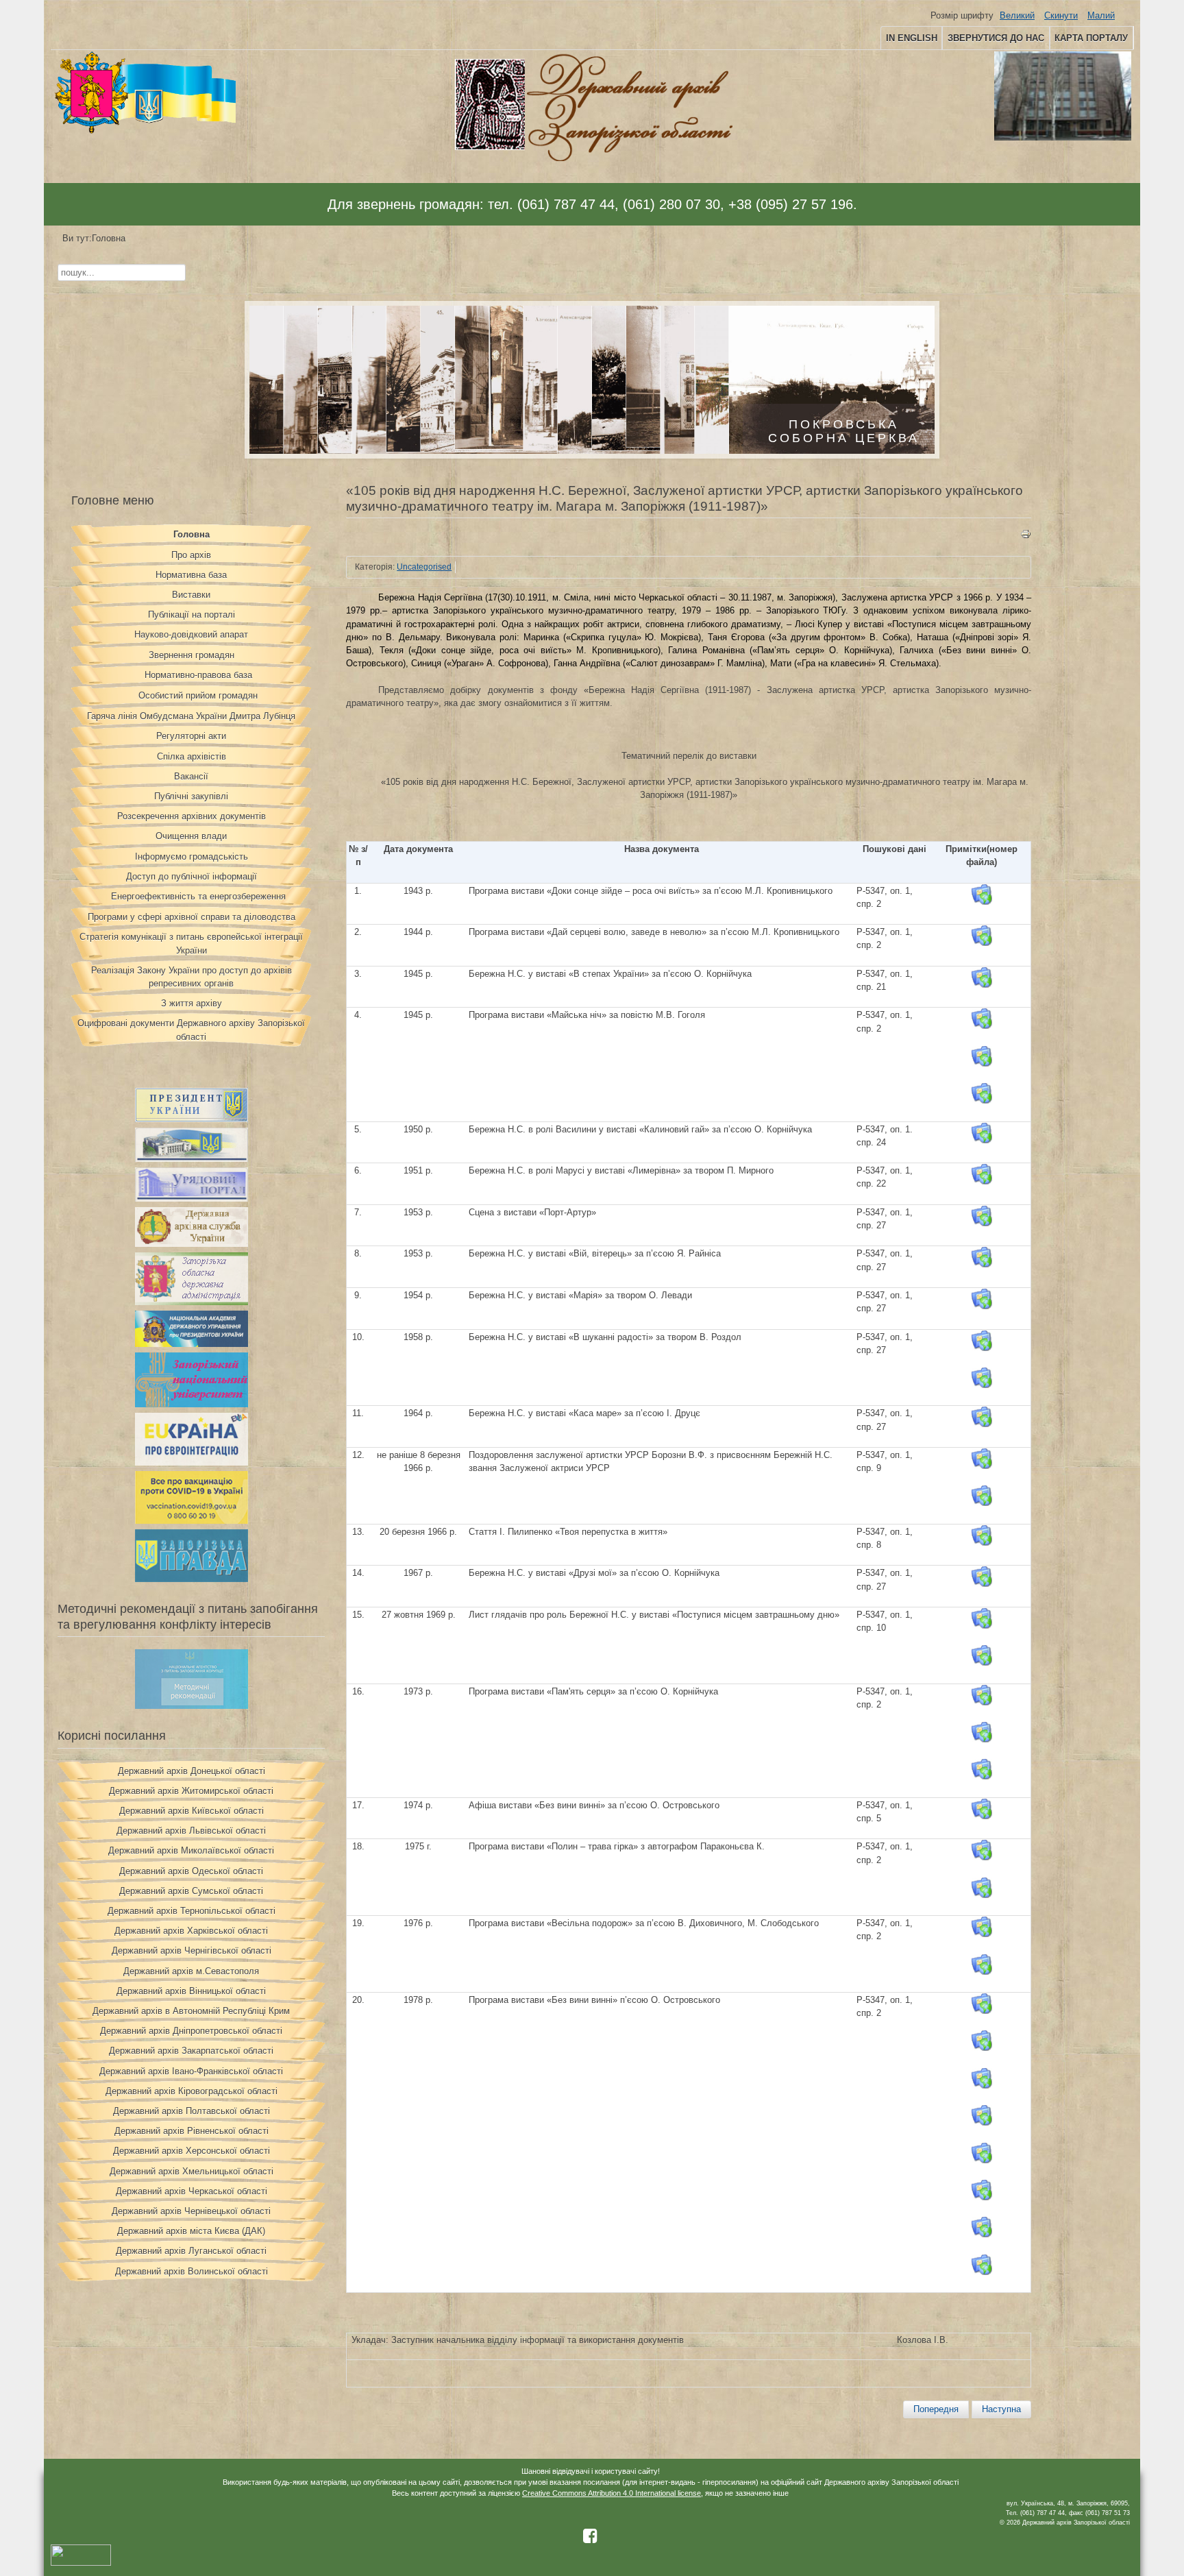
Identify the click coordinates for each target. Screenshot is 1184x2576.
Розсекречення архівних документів (192, 816)
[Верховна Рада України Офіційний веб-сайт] (192, 1159)
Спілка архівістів (192, 756)
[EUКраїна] (192, 1462)
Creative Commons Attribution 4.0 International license (612, 2493)
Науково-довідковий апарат (191, 634)
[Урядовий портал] (192, 1199)
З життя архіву (192, 1003)
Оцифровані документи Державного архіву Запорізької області (191, 1030)
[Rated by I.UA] (81, 2563)
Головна (192, 534)
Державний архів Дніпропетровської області (191, 2031)
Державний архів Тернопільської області (192, 1911)
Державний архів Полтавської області (192, 2111)
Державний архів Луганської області (191, 2251)
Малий (1101, 15)
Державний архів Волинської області (192, 2271)
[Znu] (192, 1404)
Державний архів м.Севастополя (191, 1971)
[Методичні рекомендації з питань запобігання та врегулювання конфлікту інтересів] (192, 1706)
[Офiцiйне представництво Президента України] (192, 1119)
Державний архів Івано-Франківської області (191, 2071)
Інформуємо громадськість (192, 856)
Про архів (191, 555)
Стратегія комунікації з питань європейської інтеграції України (191, 943)
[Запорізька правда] (192, 1579)
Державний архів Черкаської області (192, 2191)
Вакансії (191, 776)
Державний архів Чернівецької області (191, 2211)
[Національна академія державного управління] (192, 1344)
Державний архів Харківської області (191, 1931)
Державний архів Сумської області (191, 1891)
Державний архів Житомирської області (191, 1791)
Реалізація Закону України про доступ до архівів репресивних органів (192, 977)
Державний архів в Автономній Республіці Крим (191, 2011)
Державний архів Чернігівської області (192, 1951)
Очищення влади (191, 836)
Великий (1017, 15)
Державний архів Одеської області (191, 1871)
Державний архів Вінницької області (191, 1991)
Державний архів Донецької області (192, 1771)
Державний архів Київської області (192, 1811)
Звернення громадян (192, 655)
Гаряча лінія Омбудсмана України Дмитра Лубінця (191, 716)
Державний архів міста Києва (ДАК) (191, 2231)
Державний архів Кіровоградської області (192, 2091)
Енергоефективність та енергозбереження (198, 896)
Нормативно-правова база (198, 675)
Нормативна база (191, 575)
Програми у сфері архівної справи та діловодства (192, 917)
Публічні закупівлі (191, 796)
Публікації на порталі (192, 615)
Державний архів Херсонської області (192, 2151)
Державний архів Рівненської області (192, 2131)
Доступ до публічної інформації (192, 876)
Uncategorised (424, 567)
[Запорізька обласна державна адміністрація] (192, 1302)
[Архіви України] (192, 1244)
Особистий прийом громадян (198, 695)
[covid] (192, 1521)
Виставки (191, 595)
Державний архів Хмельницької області (192, 2171)
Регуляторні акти (191, 736)
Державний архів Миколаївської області (191, 1850)
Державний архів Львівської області (191, 1831)
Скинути (1061, 15)
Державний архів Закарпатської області (191, 2051)
